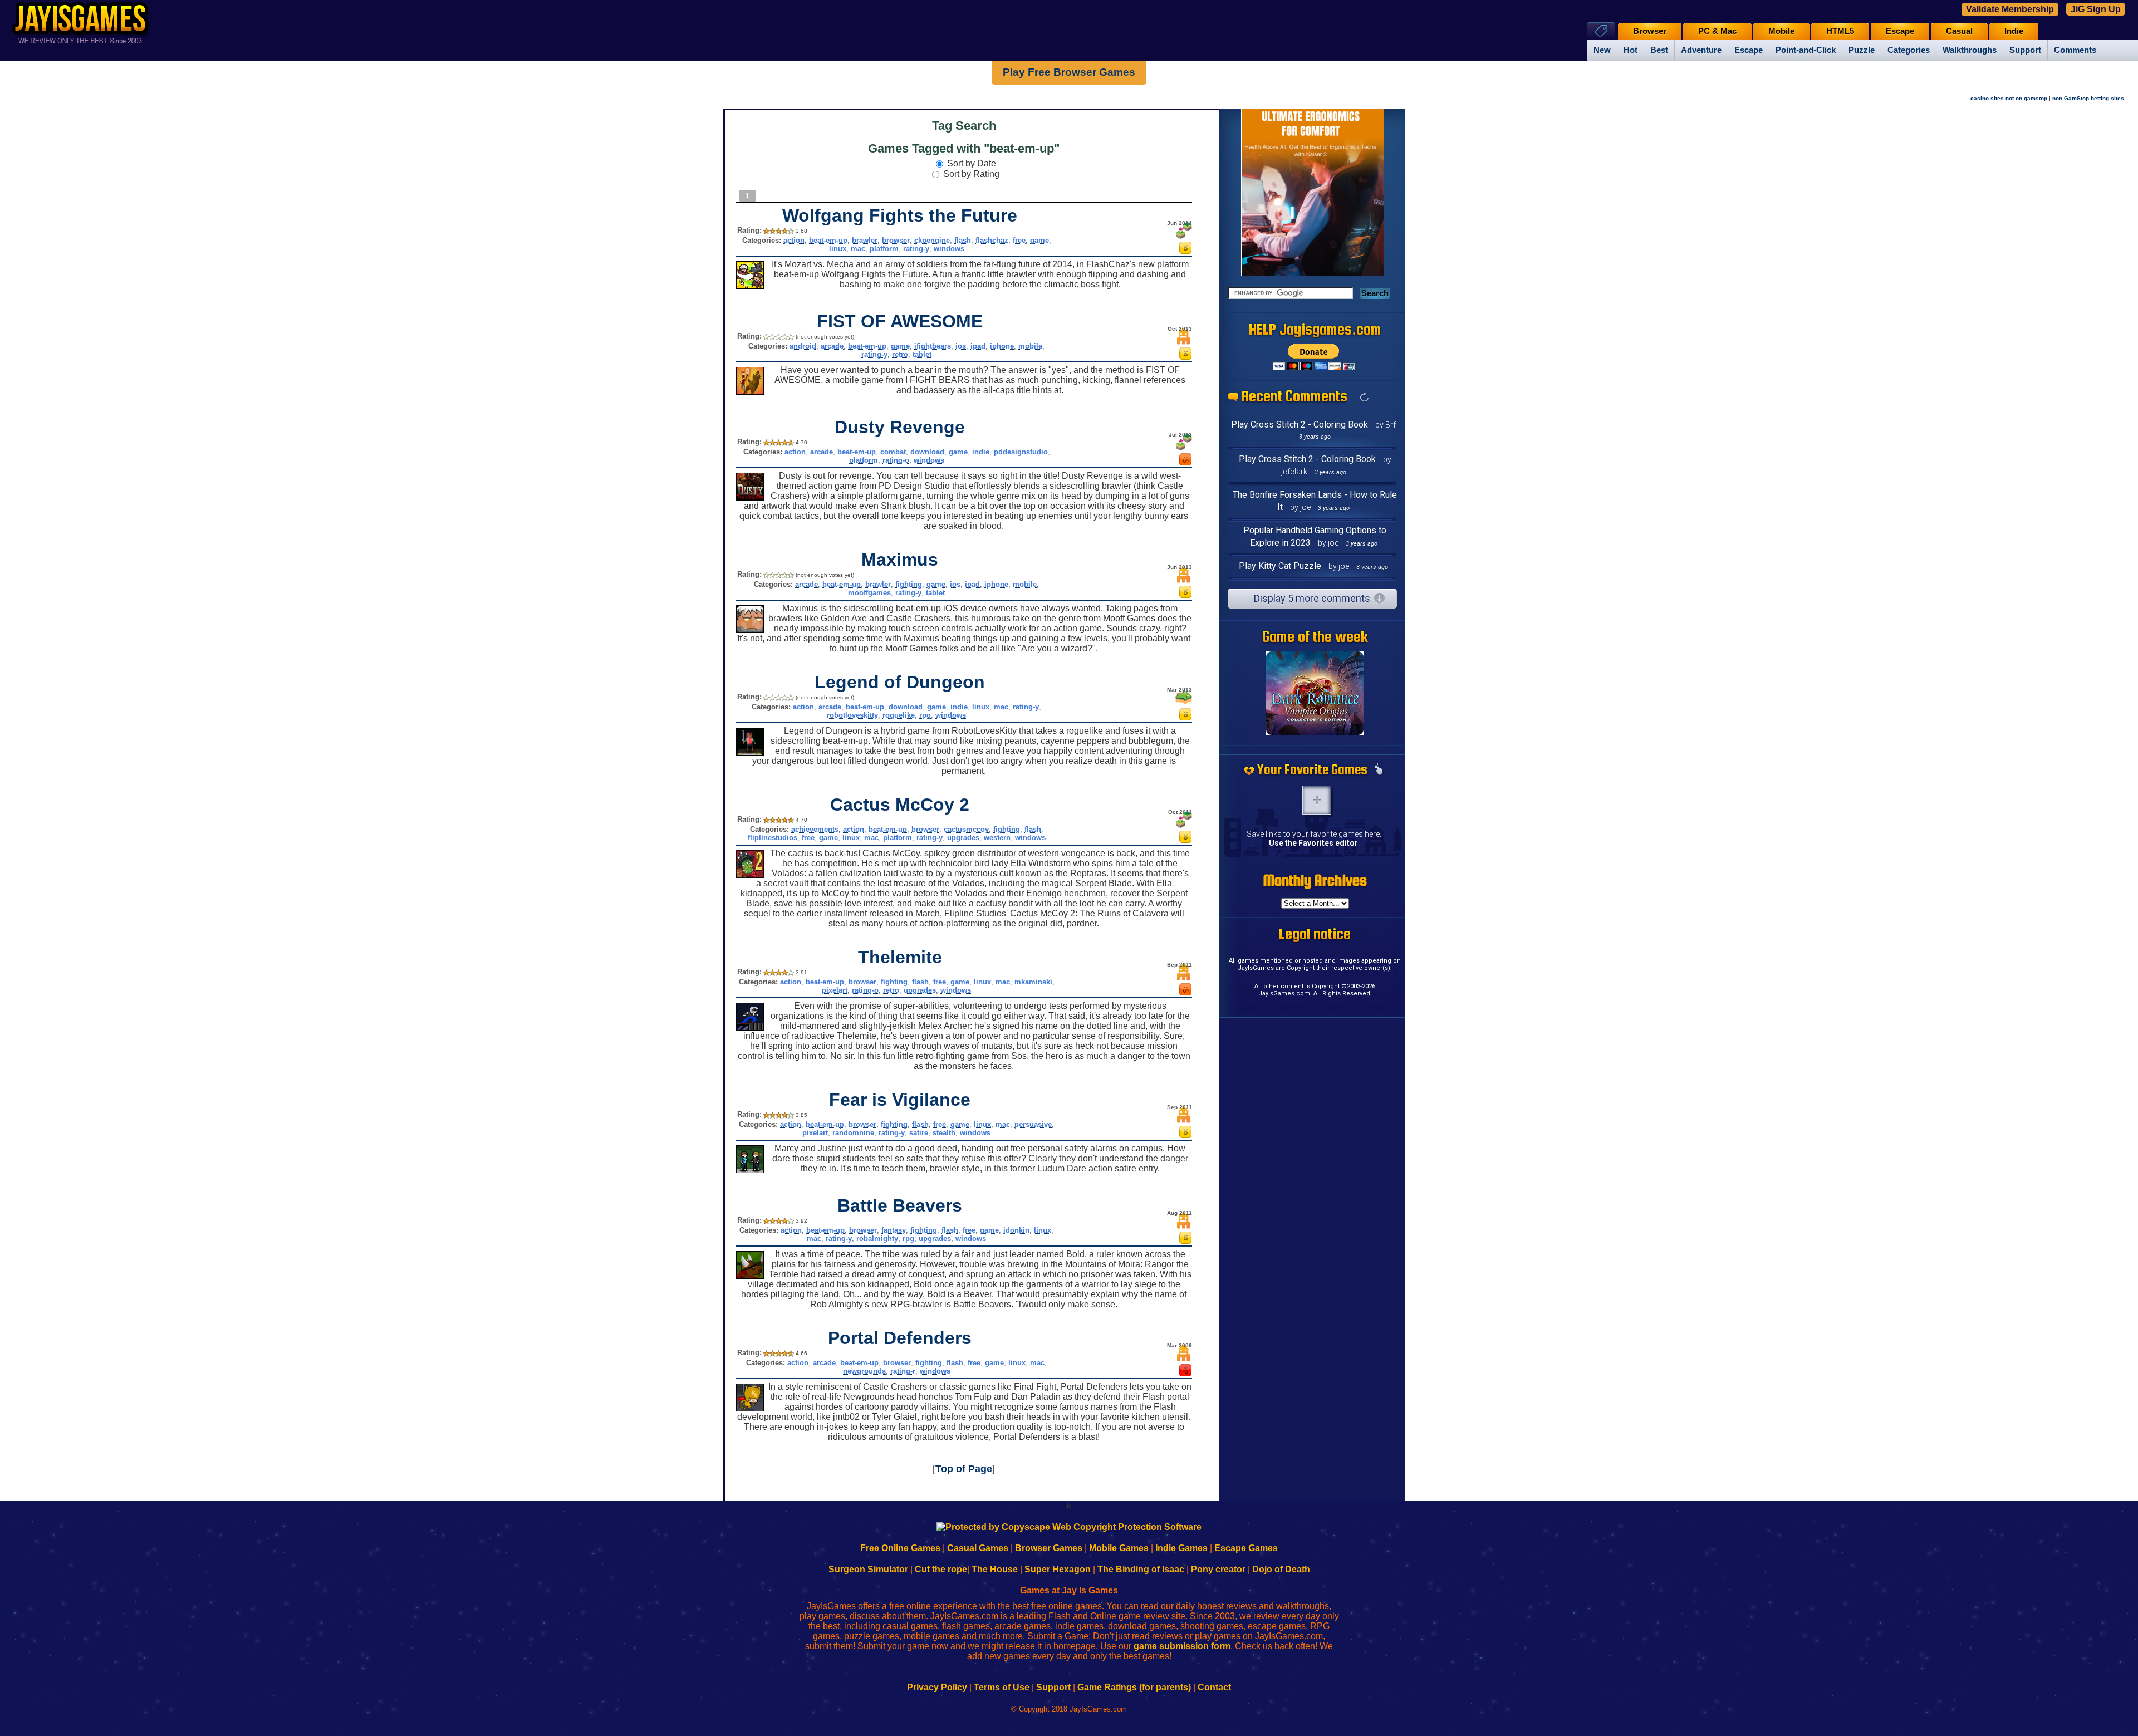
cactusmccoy (966, 829)
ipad (978, 346)
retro (900, 354)
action (794, 240)
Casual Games (978, 1548)
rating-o (896, 460)
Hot (1631, 50)
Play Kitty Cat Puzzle (1280, 566)
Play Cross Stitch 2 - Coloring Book (1300, 425)
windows (949, 249)
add (1317, 800)
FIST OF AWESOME (900, 321)
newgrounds (864, 1371)
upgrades (963, 838)
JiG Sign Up (2096, 9)
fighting (909, 584)
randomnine (853, 1133)
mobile (1030, 346)
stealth (944, 1133)
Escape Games (1246, 1548)
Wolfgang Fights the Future (900, 215)
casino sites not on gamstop (2009, 98)
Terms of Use (1002, 1687)
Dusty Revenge (900, 427)
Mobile (1781, 31)
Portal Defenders (900, 1338)
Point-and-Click (1806, 50)
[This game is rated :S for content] (1185, 462)
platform (884, 249)
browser (896, 240)
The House (995, 1569)
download (927, 452)
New (1602, 50)
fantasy (894, 1230)
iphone (1002, 346)
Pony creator (1218, 1569)
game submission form (1182, 1646)
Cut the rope (941, 1569)
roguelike (899, 715)
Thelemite (900, 957)
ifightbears (933, 346)
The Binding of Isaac (1141, 1569)
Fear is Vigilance (900, 1100)
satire (919, 1133)
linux (838, 249)
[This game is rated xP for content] (1185, 1373)
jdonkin (1016, 1230)
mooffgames (869, 593)
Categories (1909, 50)
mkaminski (1033, 982)
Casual (1959, 31)
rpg (925, 715)
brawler (865, 240)
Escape (1749, 50)
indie (981, 452)
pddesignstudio (1021, 452)
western (997, 838)
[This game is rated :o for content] (1185, 251)
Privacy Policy (937, 1687)
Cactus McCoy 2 (900, 805)
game (1039, 240)
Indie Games (1181, 1548)
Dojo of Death (1281, 1569)
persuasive (1033, 1124)
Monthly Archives (1315, 880)
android (803, 346)
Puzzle (1862, 50)
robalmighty (877, 1239)
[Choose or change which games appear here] (1379, 770)
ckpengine (932, 240)
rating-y (916, 249)
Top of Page (964, 1469)
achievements (815, 829)
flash (963, 240)
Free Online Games (900, 1548)
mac (858, 249)
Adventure (1701, 50)
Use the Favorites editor (1313, 843)
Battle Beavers (900, 1205)
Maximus (900, 560)
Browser (1650, 31)
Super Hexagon (1058, 1569)
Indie (2014, 31)
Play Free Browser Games (1069, 72)
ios (961, 346)
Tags (1601, 31)
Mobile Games (1119, 1548)
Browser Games (1049, 1548)
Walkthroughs (1970, 50)
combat (893, 452)
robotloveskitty (852, 715)
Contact (1214, 1687)
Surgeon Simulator (868, 1569)
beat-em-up (828, 240)
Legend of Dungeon (900, 682)
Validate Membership (2010, 9)
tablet (922, 354)
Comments (2075, 50)
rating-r (903, 1371)
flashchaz (992, 240)
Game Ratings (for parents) (1134, 1687)
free (1019, 240)
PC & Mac (1717, 31)
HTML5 (1840, 31)
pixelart (835, 990)
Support (2025, 50)
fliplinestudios (773, 838)
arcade (832, 346)
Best (1659, 50)
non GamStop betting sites (2088, 98)
